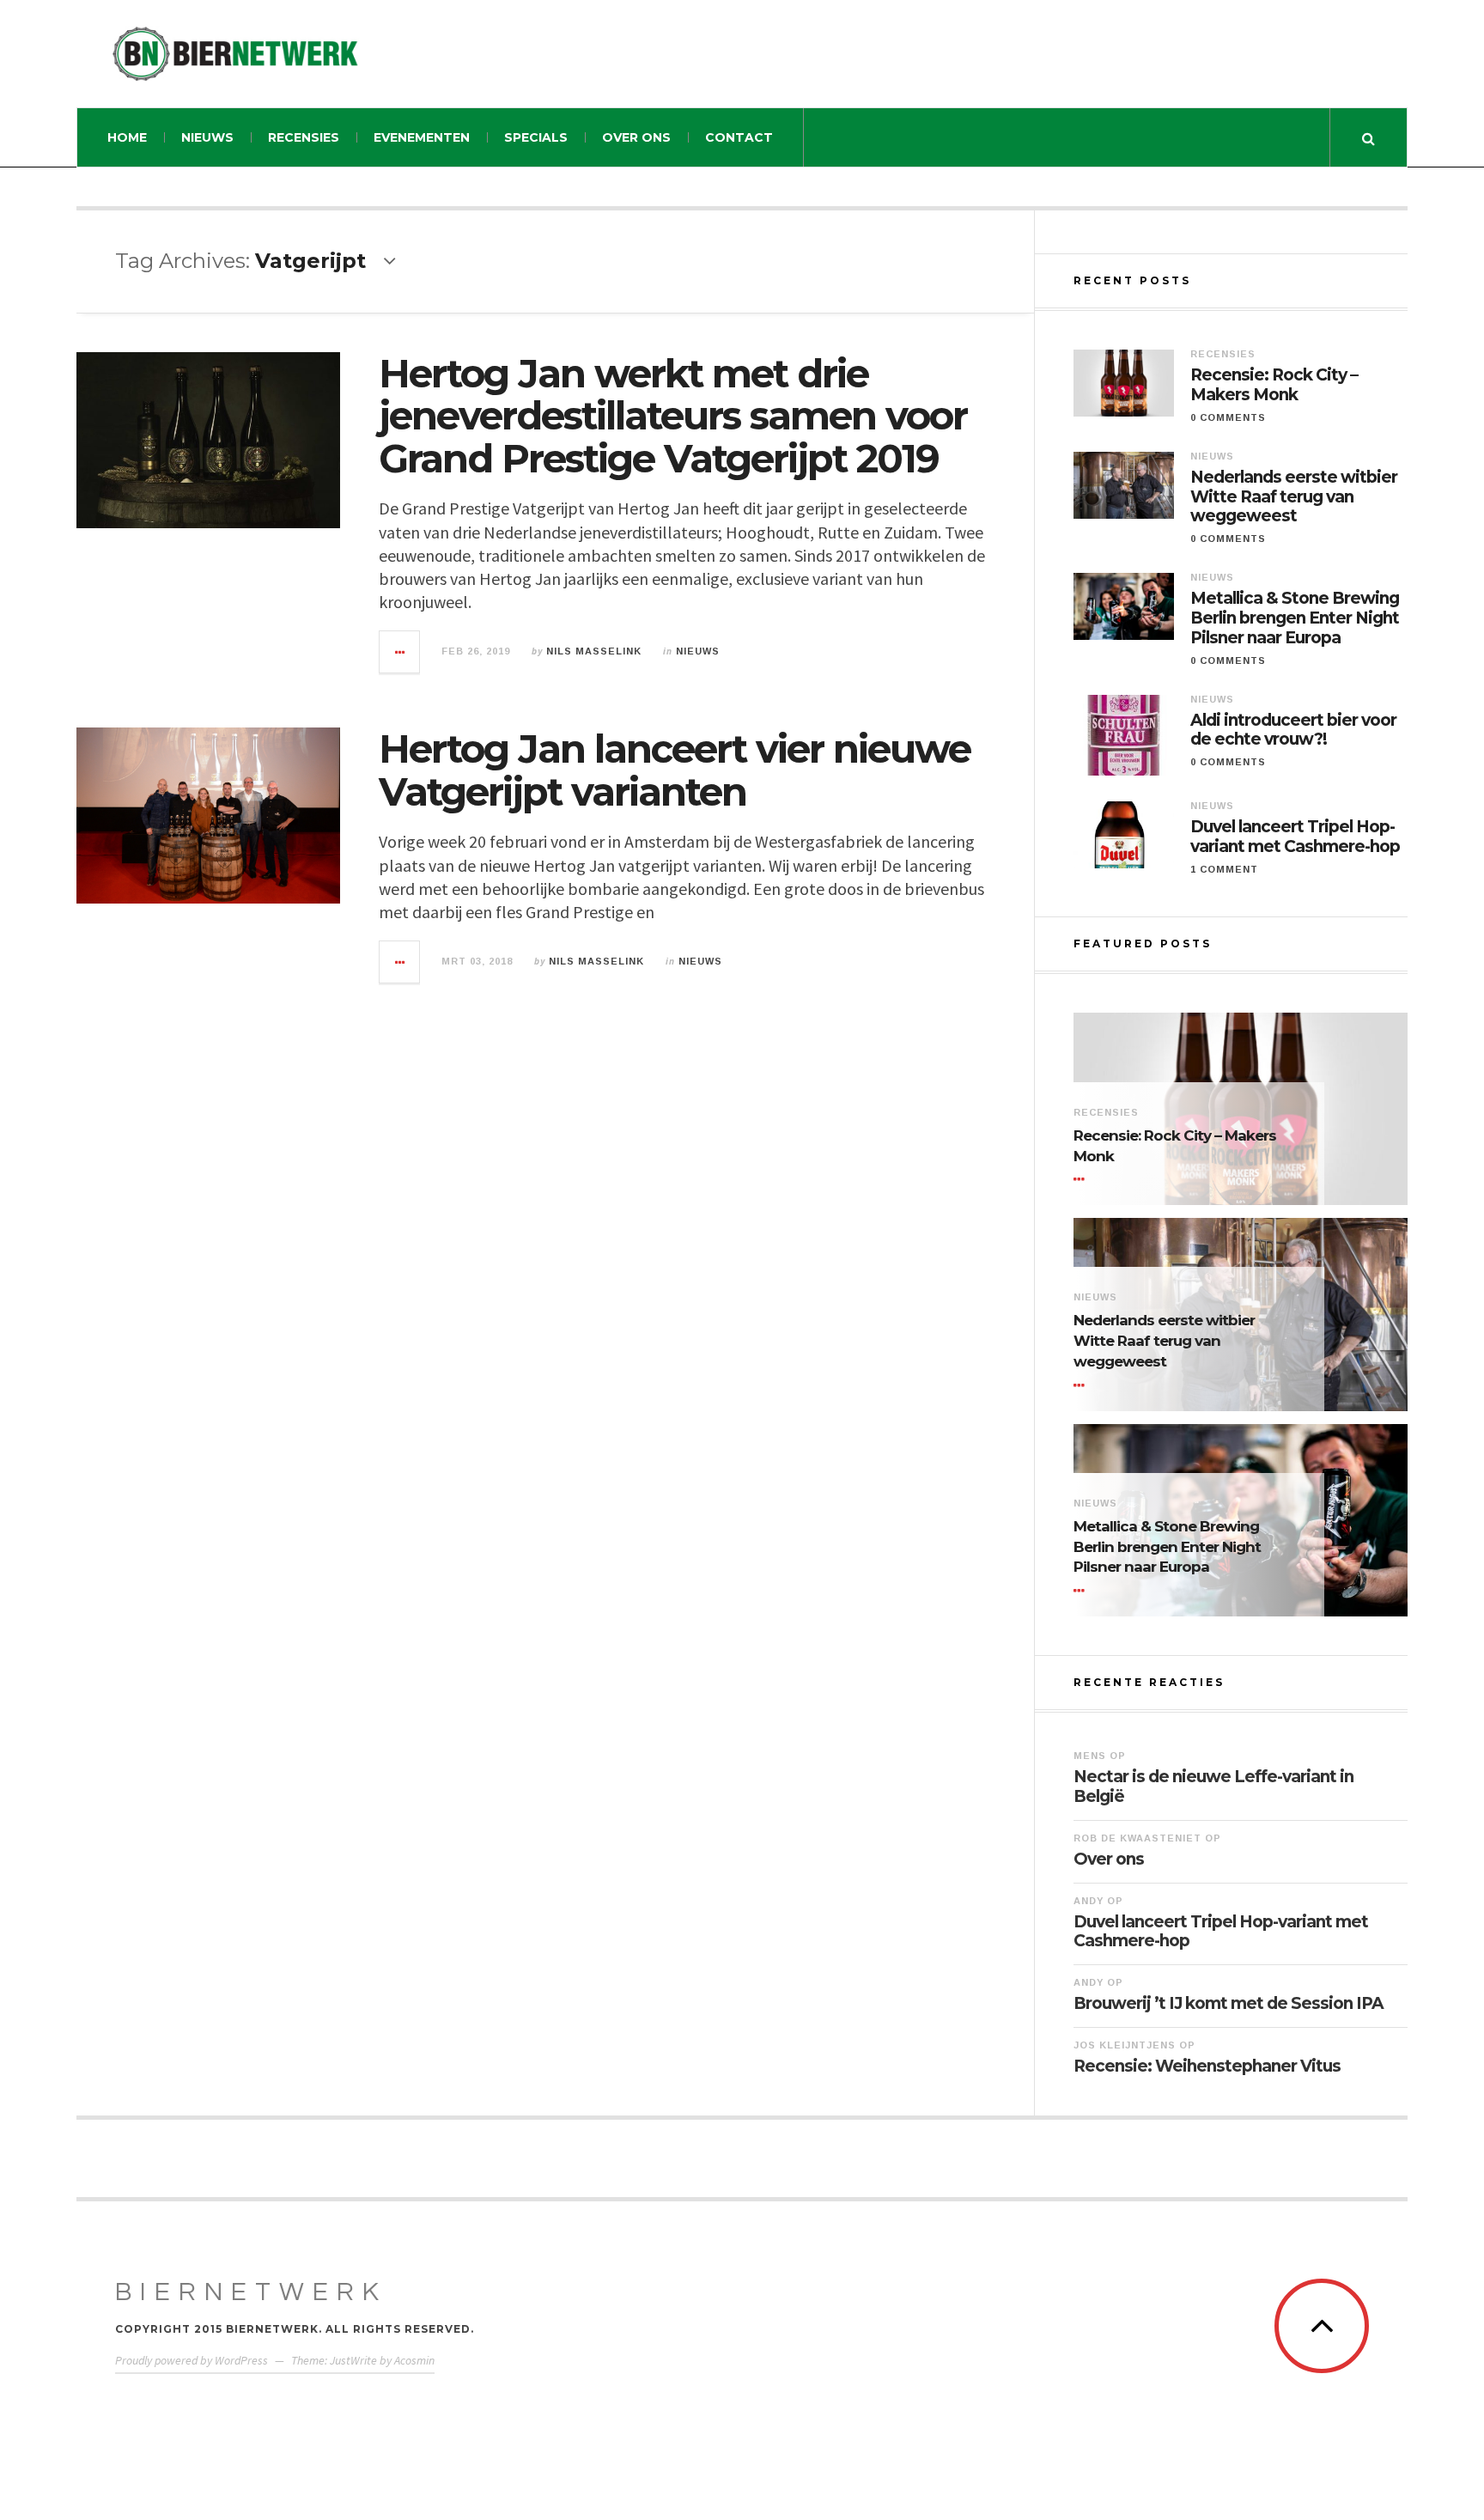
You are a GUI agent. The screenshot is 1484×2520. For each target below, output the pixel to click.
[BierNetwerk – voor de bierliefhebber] (235, 54)
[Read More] (1082, 1179)
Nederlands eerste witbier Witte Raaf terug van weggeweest (1294, 497)
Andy (1089, 1901)
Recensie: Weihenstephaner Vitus (1207, 2066)
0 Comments (1228, 417)
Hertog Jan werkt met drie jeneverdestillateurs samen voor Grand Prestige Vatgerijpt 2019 (673, 416)
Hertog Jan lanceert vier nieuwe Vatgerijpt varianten (675, 770)
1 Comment (1224, 869)
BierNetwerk (251, 2292)
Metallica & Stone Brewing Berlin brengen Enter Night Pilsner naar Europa (1295, 618)
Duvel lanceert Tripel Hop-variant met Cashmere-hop (1295, 837)
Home (127, 137)
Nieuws (207, 137)
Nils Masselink (594, 651)
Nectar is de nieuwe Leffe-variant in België (1213, 1787)
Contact (739, 137)
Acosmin (414, 2360)
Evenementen (422, 137)
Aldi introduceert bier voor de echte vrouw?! (1293, 730)
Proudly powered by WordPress (192, 2360)
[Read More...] (400, 652)
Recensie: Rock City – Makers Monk (1274, 385)
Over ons (636, 137)
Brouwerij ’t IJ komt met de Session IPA (1229, 2003)
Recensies (304, 137)
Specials (536, 137)
